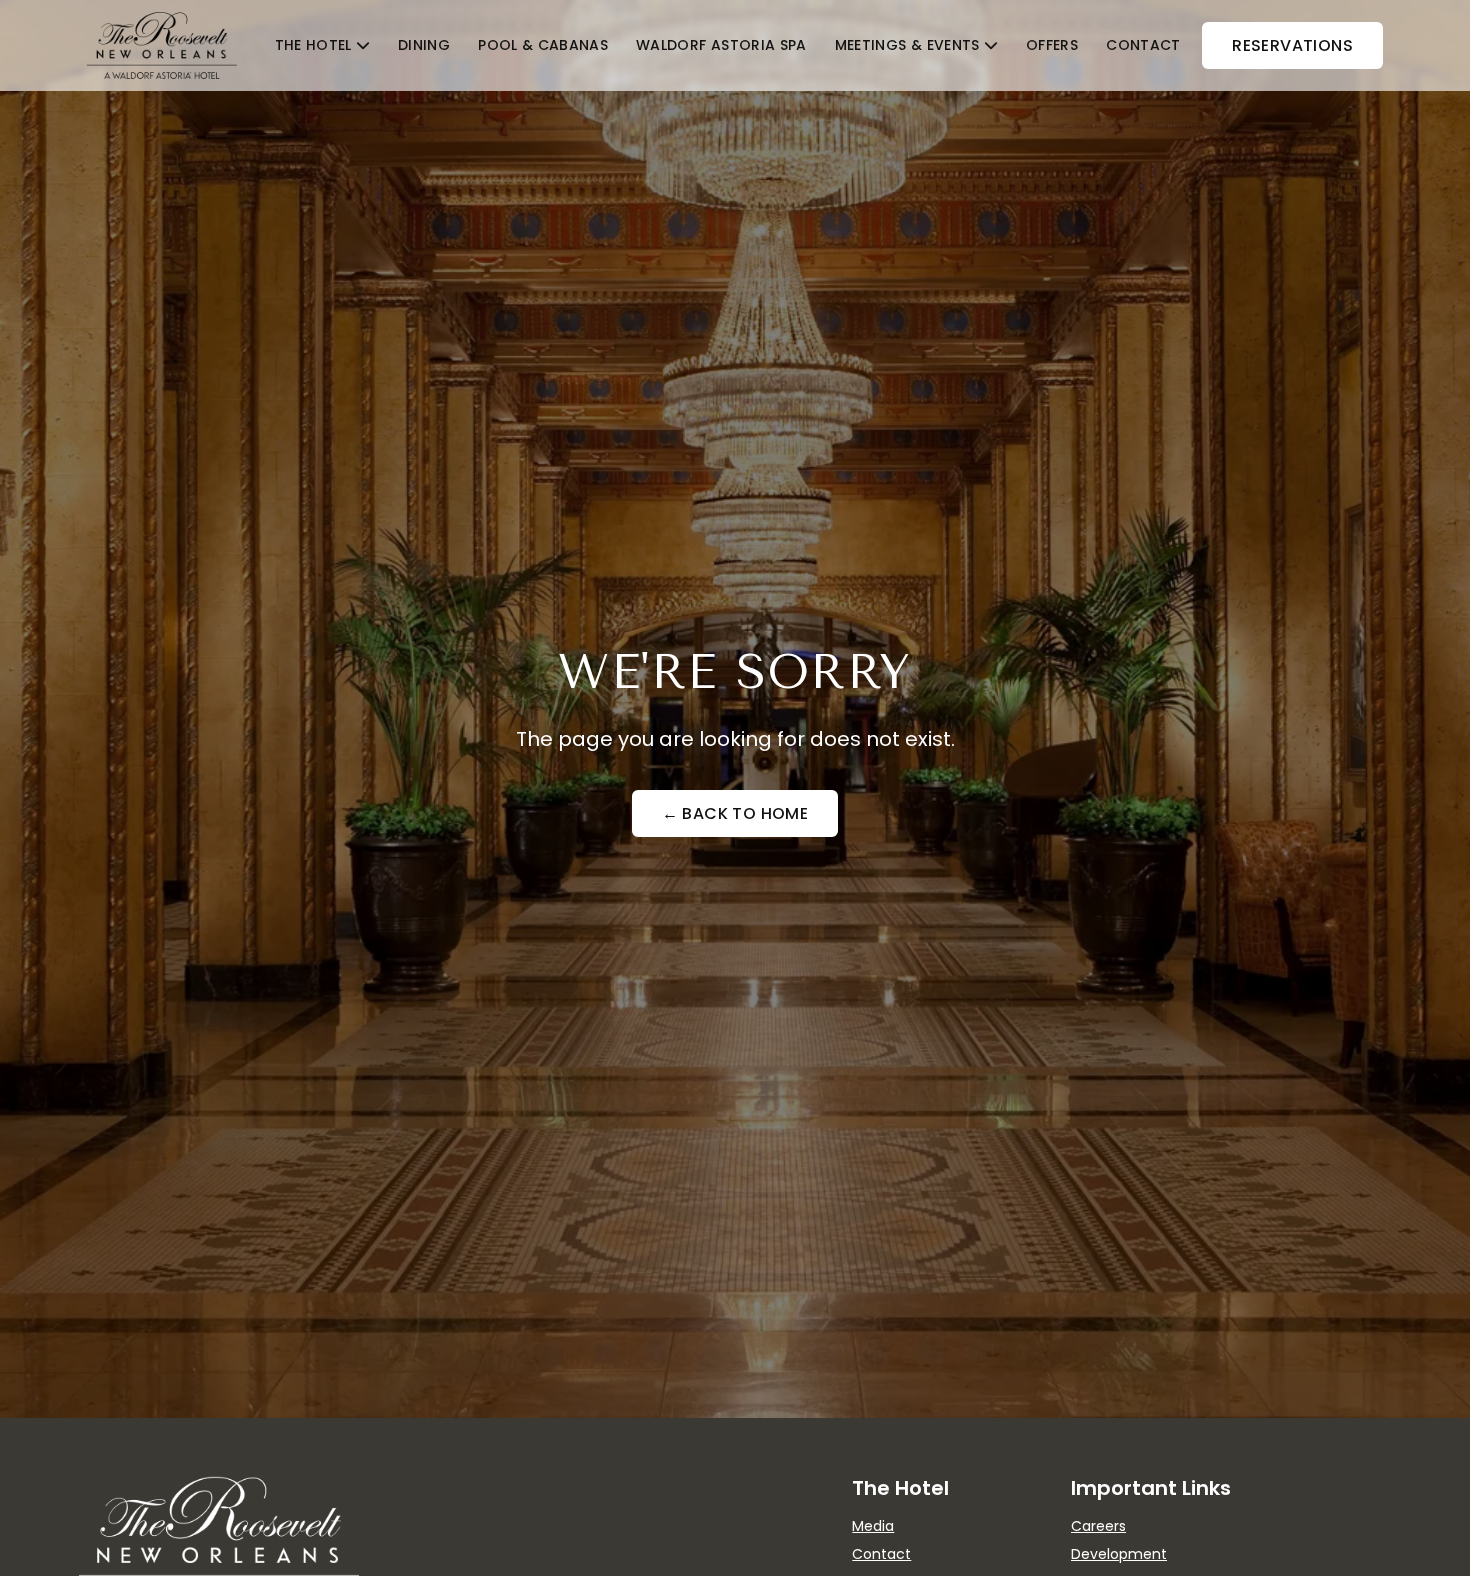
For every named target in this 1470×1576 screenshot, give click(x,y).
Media (873, 1526)
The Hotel (313, 45)
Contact (1143, 45)
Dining (424, 45)
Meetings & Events (907, 45)
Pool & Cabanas (543, 45)
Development (1119, 1554)
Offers (1052, 45)
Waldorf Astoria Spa (721, 45)
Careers (1098, 1526)
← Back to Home (735, 813)
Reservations (1292, 45)
